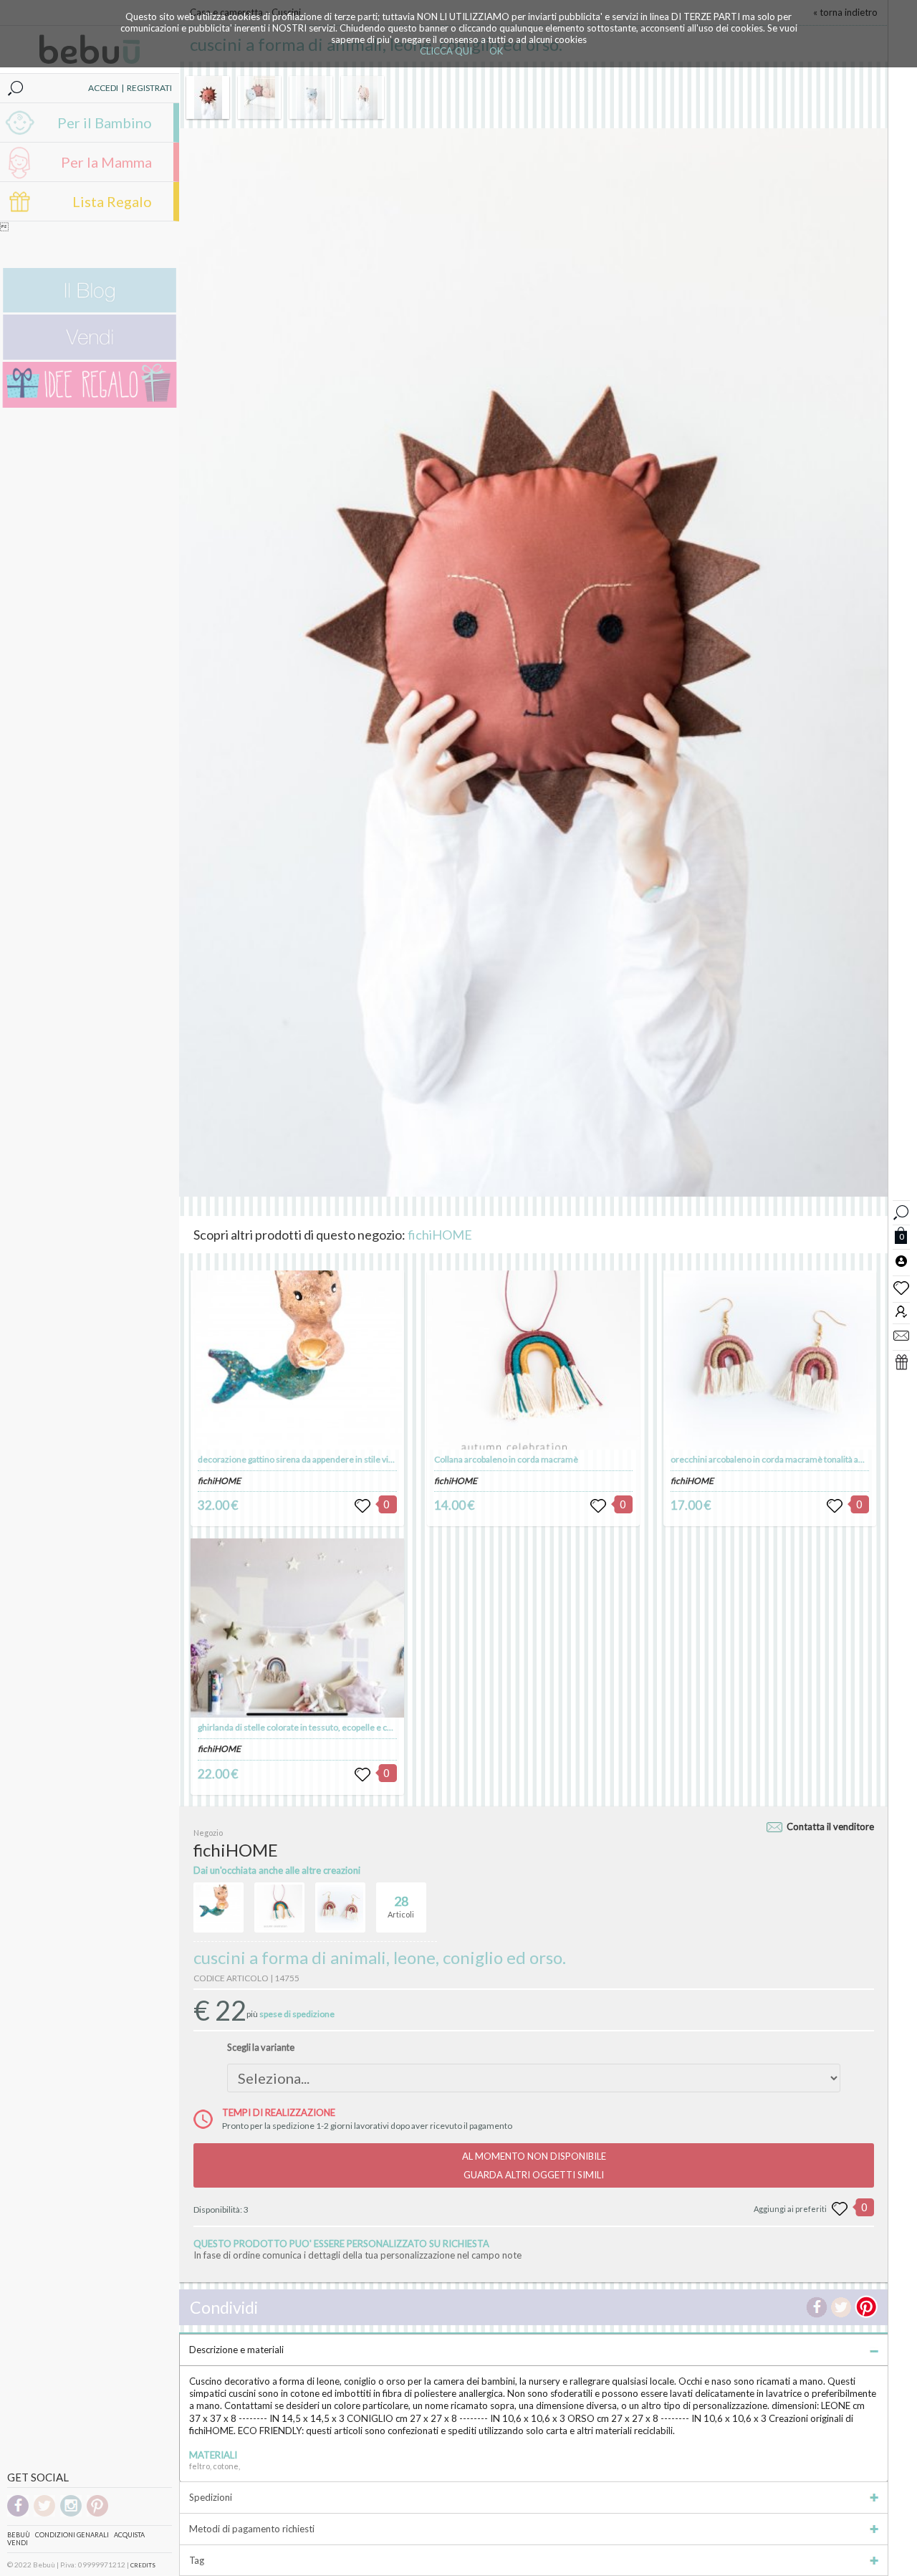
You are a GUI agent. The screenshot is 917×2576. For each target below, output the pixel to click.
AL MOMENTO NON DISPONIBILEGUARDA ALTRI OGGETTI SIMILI (534, 2165)
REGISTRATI (149, 88)
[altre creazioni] (219, 1907)
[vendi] (90, 356)
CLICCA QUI (446, 51)
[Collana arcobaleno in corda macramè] (533, 1360)
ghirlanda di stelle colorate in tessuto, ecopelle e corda (301, 1727)
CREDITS (143, 2565)
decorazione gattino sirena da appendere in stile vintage (304, 1459)
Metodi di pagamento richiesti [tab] (252, 2529)
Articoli (401, 1906)
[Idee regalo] (90, 404)
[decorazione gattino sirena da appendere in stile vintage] (297, 1360)
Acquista (129, 2535)
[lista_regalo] (901, 1361)
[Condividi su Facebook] (817, 2307)
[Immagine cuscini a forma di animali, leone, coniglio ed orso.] (208, 97)
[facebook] (18, 2514)
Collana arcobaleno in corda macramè (506, 1459)
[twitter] (44, 2514)
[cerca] (901, 1211)
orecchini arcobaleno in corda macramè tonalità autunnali (780, 1459)
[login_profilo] (901, 1260)
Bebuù (19, 2535)
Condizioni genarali (72, 2535)
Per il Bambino (105, 123)
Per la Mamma (106, 162)
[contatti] (901, 1335)
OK (496, 51)
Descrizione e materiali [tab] (236, 2350)
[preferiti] (901, 1287)
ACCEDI (103, 88)
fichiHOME (440, 1235)
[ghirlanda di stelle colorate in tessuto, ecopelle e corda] (297, 1628)
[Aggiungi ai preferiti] (840, 2209)
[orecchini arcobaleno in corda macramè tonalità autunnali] (770, 1360)
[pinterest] (97, 2514)
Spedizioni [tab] (211, 2497)
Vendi (18, 2543)
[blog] (90, 309)
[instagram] (71, 2514)
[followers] (901, 1311)
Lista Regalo (112, 201)
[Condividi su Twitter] (841, 2307)
